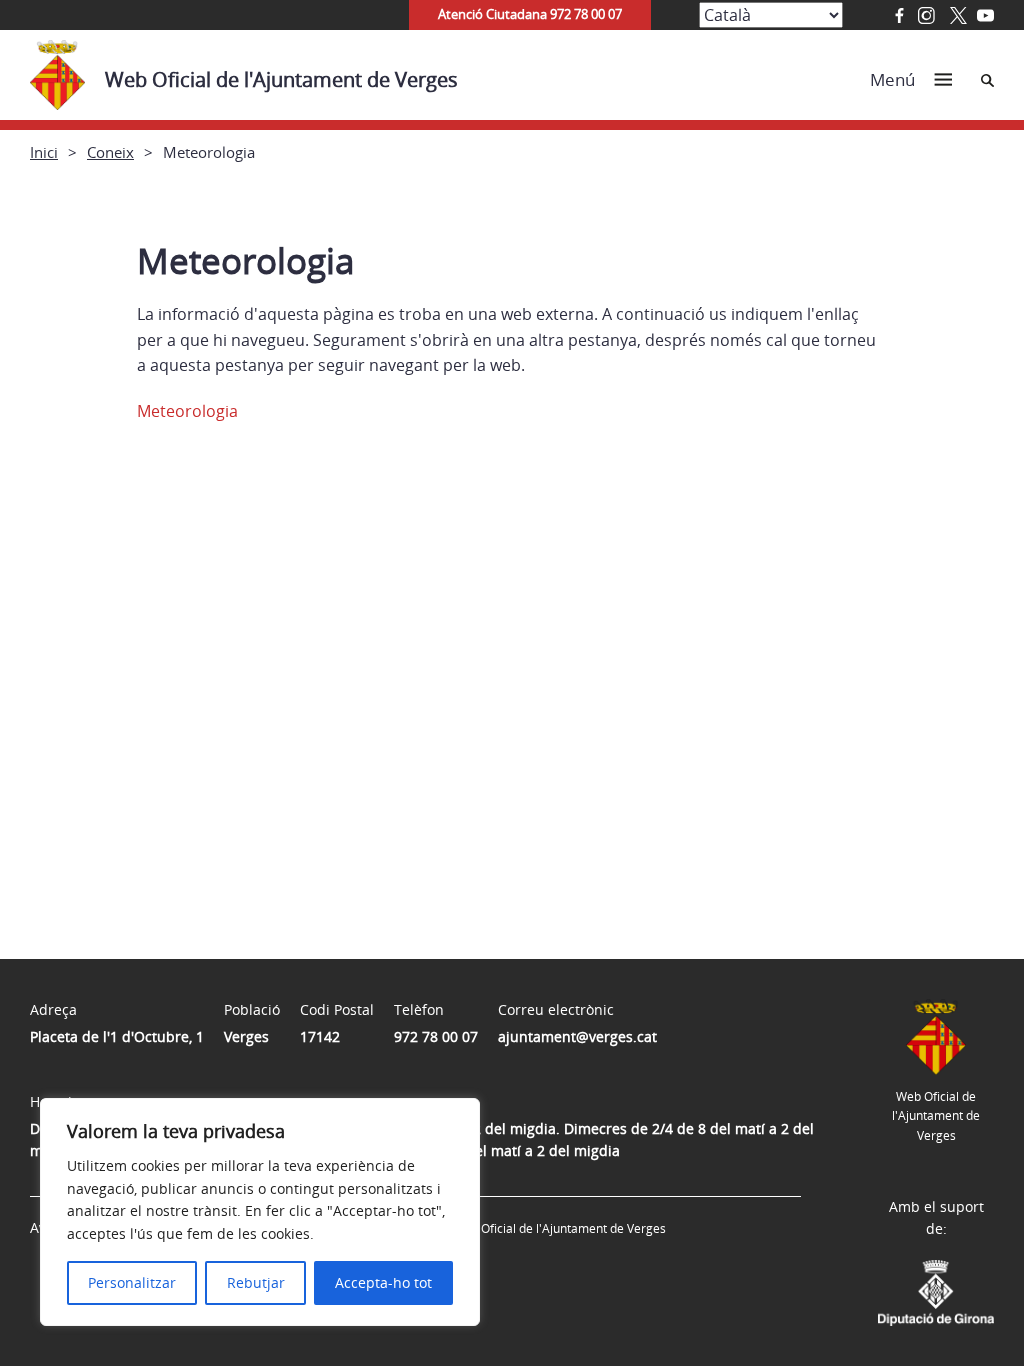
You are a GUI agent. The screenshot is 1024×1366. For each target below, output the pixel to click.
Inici (44, 152)
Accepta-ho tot (383, 1282)
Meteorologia (187, 411)
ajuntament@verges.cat (577, 1036)
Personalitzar (132, 1282)
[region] (260, 1212)
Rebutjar (256, 1282)
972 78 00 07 (436, 1036)
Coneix (110, 152)
